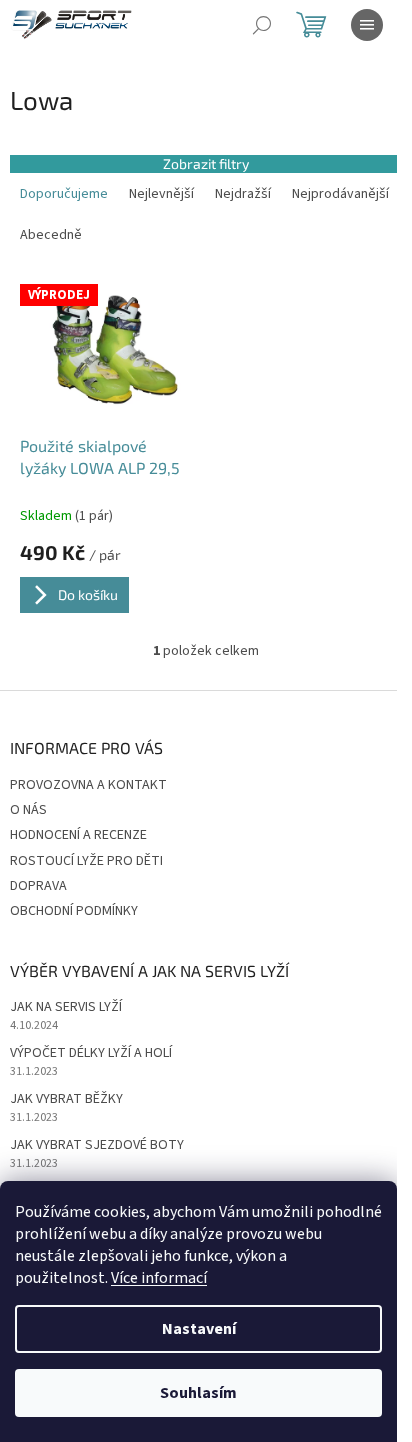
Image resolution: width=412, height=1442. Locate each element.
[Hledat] (262, 25)
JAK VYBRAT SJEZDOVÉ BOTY (97, 1145)
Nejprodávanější (340, 194)
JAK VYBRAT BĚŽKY (66, 1099)
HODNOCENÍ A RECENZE (78, 835)
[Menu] (367, 25)
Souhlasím (198, 1393)
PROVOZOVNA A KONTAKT (88, 785)
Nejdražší (243, 194)
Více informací (159, 1278)
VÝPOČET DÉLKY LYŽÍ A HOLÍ (91, 1053)
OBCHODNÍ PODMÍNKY (74, 911)
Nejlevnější (161, 194)
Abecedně (51, 235)
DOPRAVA (38, 886)
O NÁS (28, 810)
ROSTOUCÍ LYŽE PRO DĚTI (86, 861)
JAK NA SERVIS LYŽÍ (66, 1007)
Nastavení (199, 1329)
